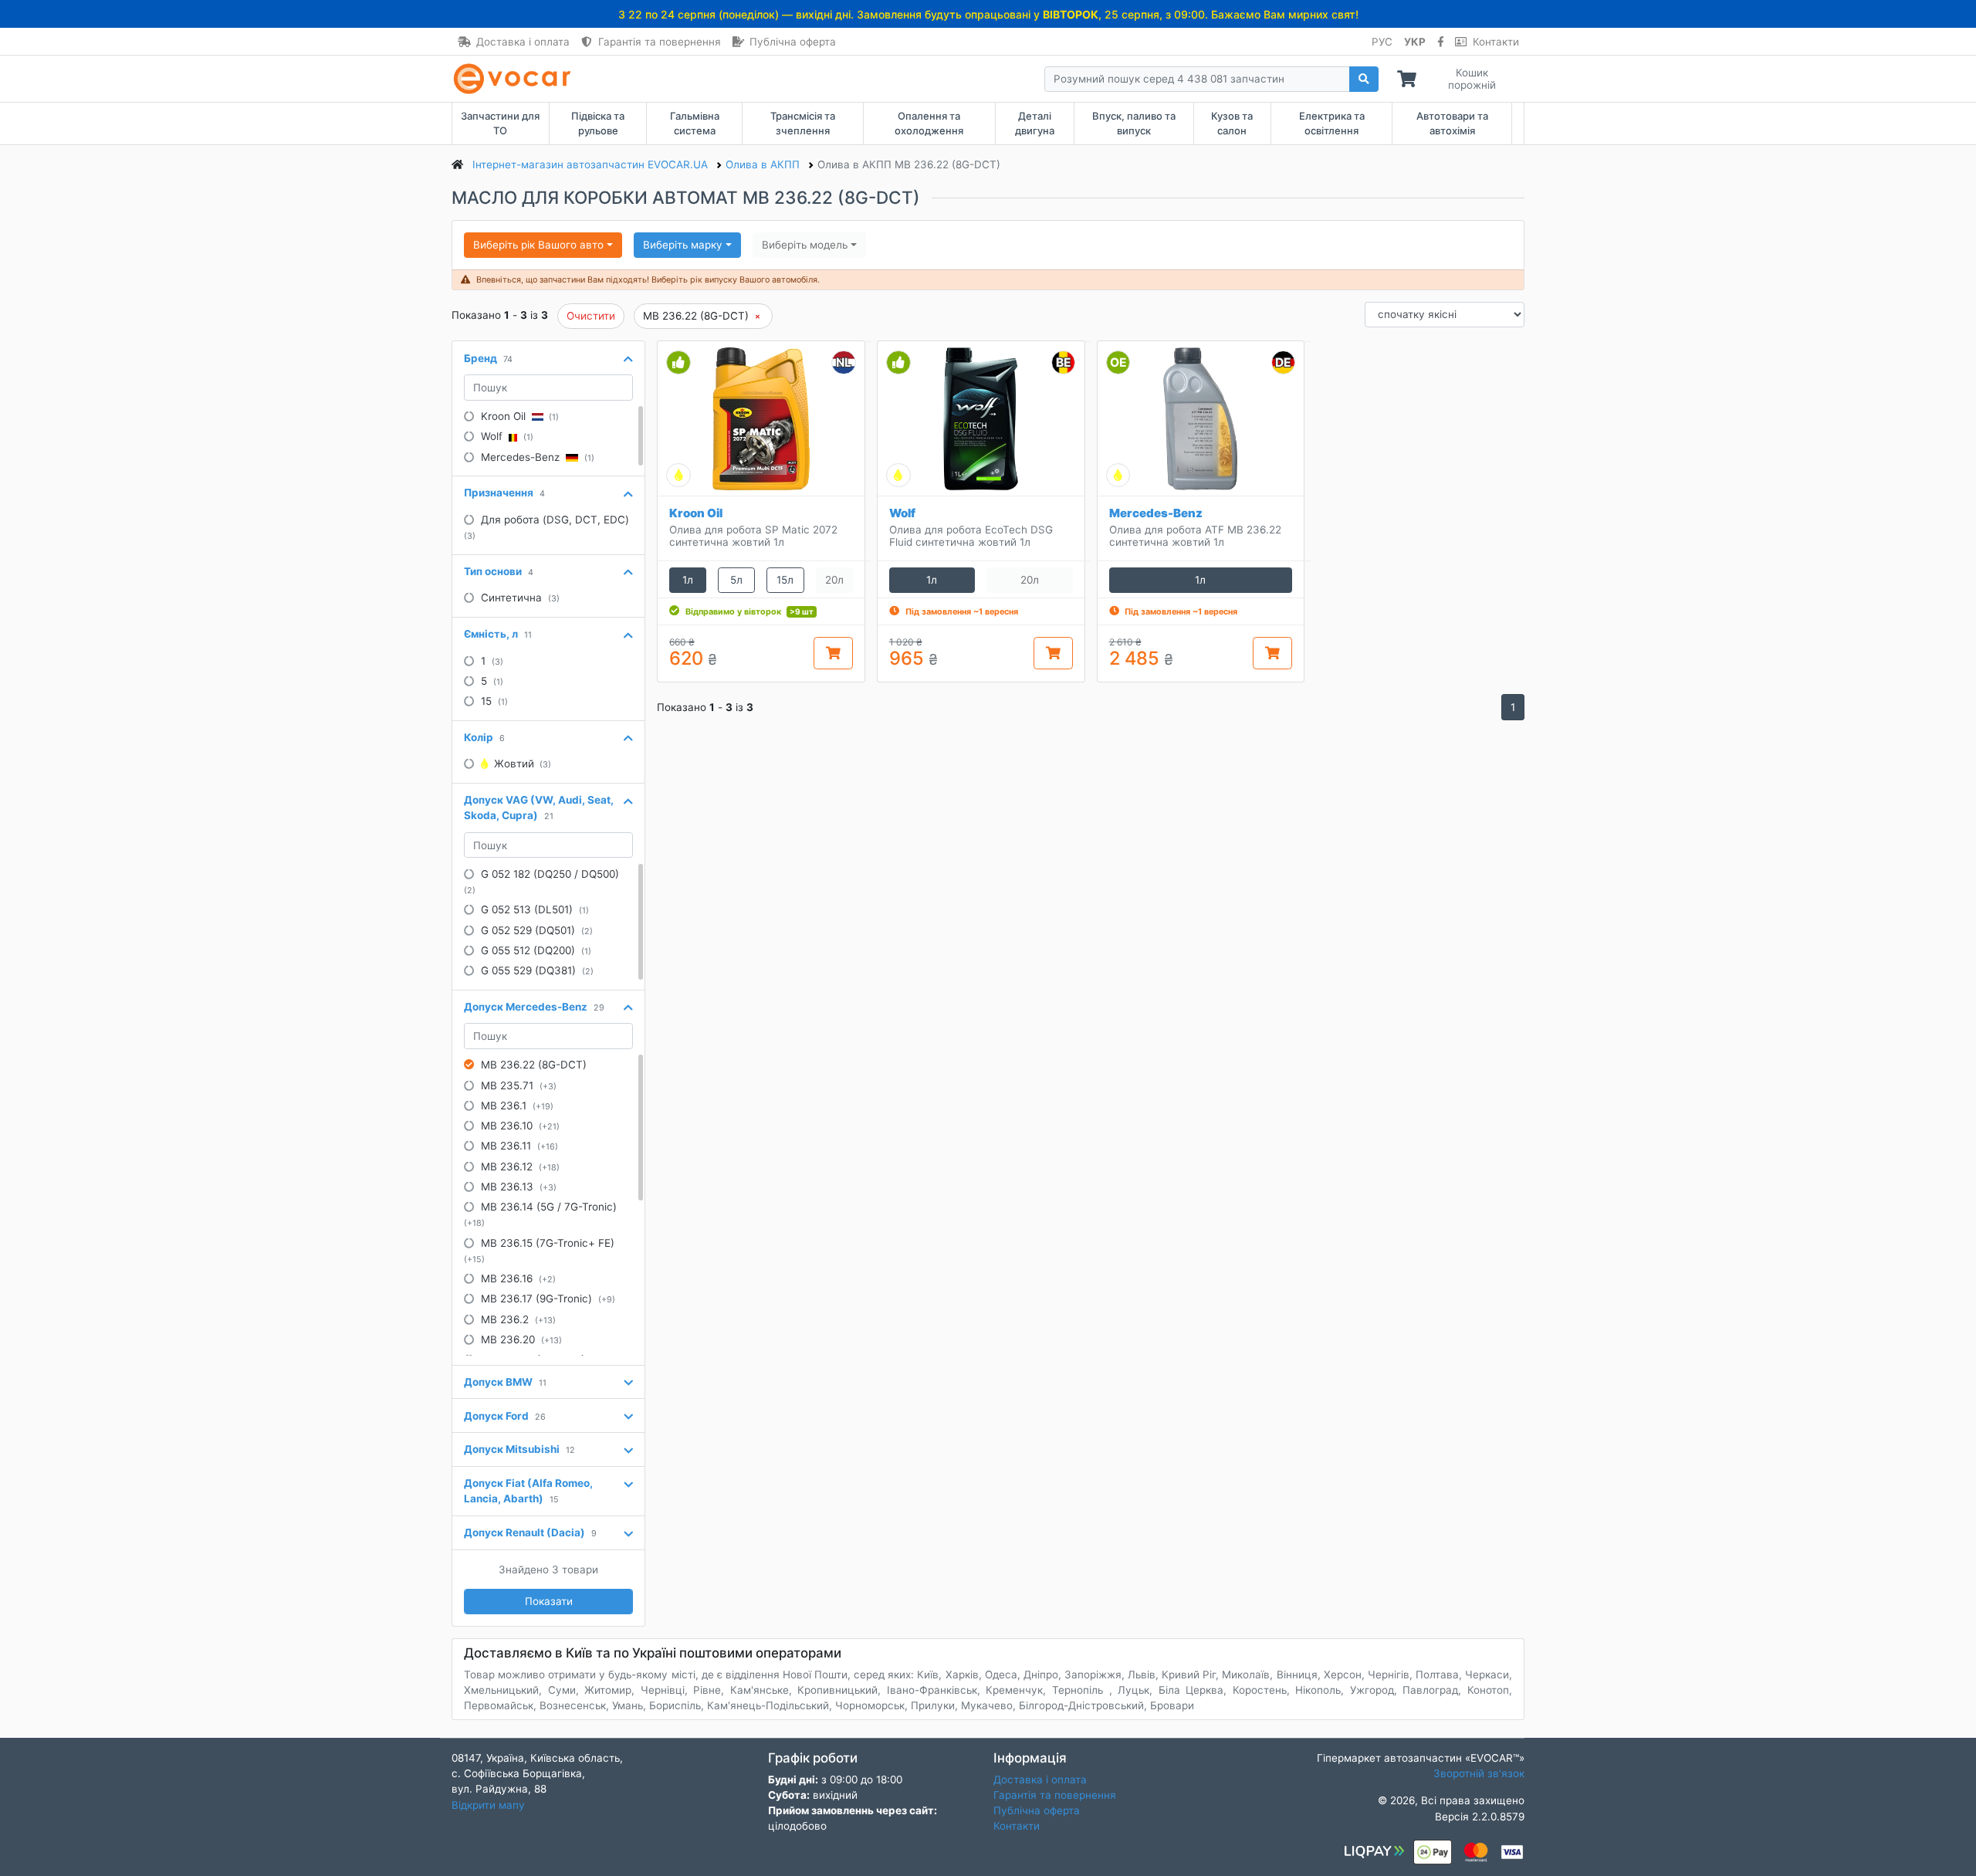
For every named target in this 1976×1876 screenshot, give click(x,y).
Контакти (1496, 42)
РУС (1382, 42)
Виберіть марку (683, 245)
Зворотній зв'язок (1479, 1773)
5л (736, 580)
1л (688, 580)
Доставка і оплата (523, 42)
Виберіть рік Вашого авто (538, 245)
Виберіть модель (805, 245)
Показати (549, 1601)
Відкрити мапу (488, 1805)
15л (785, 580)
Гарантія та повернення (660, 42)
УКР (1415, 42)
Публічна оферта (793, 42)
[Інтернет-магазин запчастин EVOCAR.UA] (515, 79)
